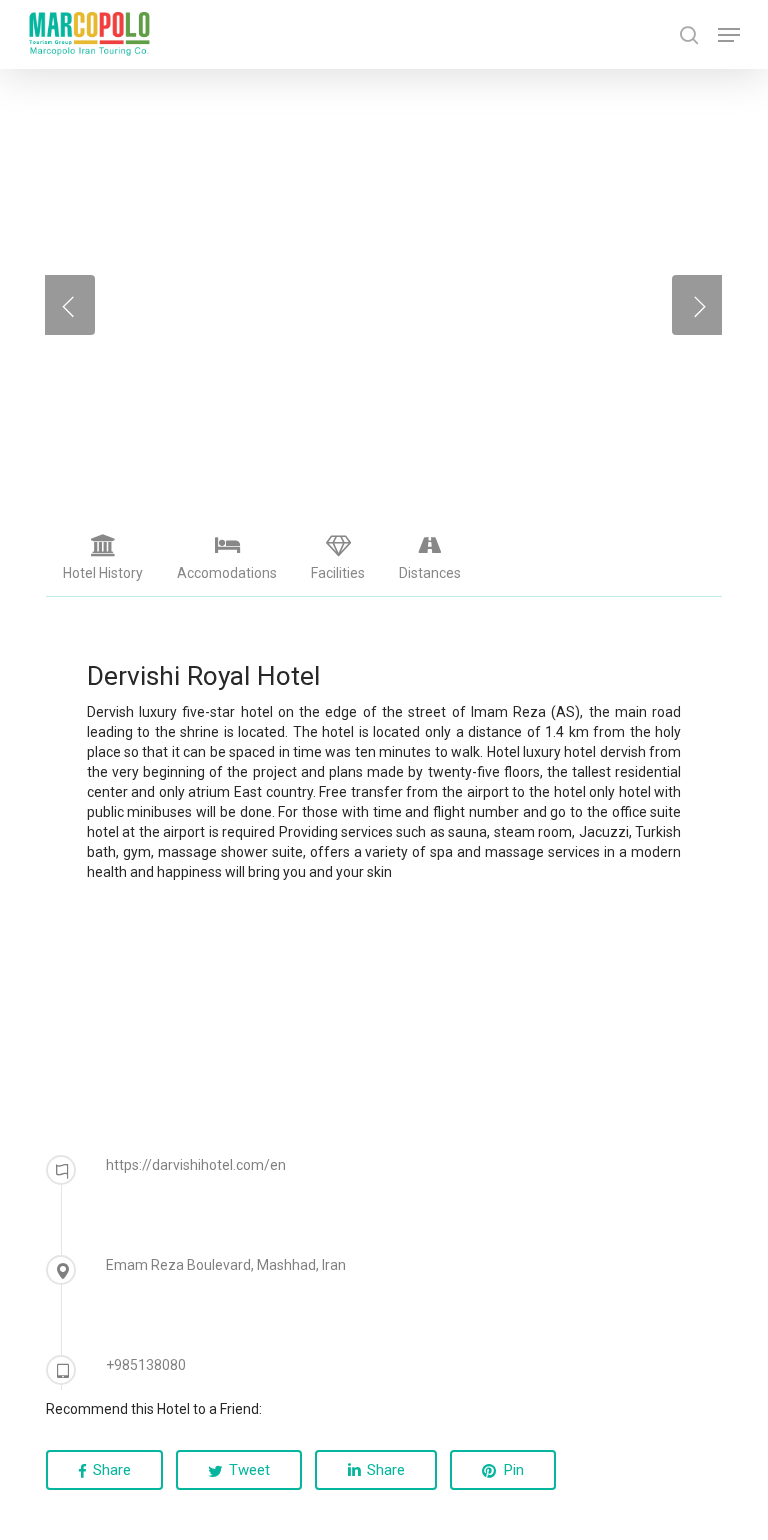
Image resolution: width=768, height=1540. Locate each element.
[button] (729, 35)
